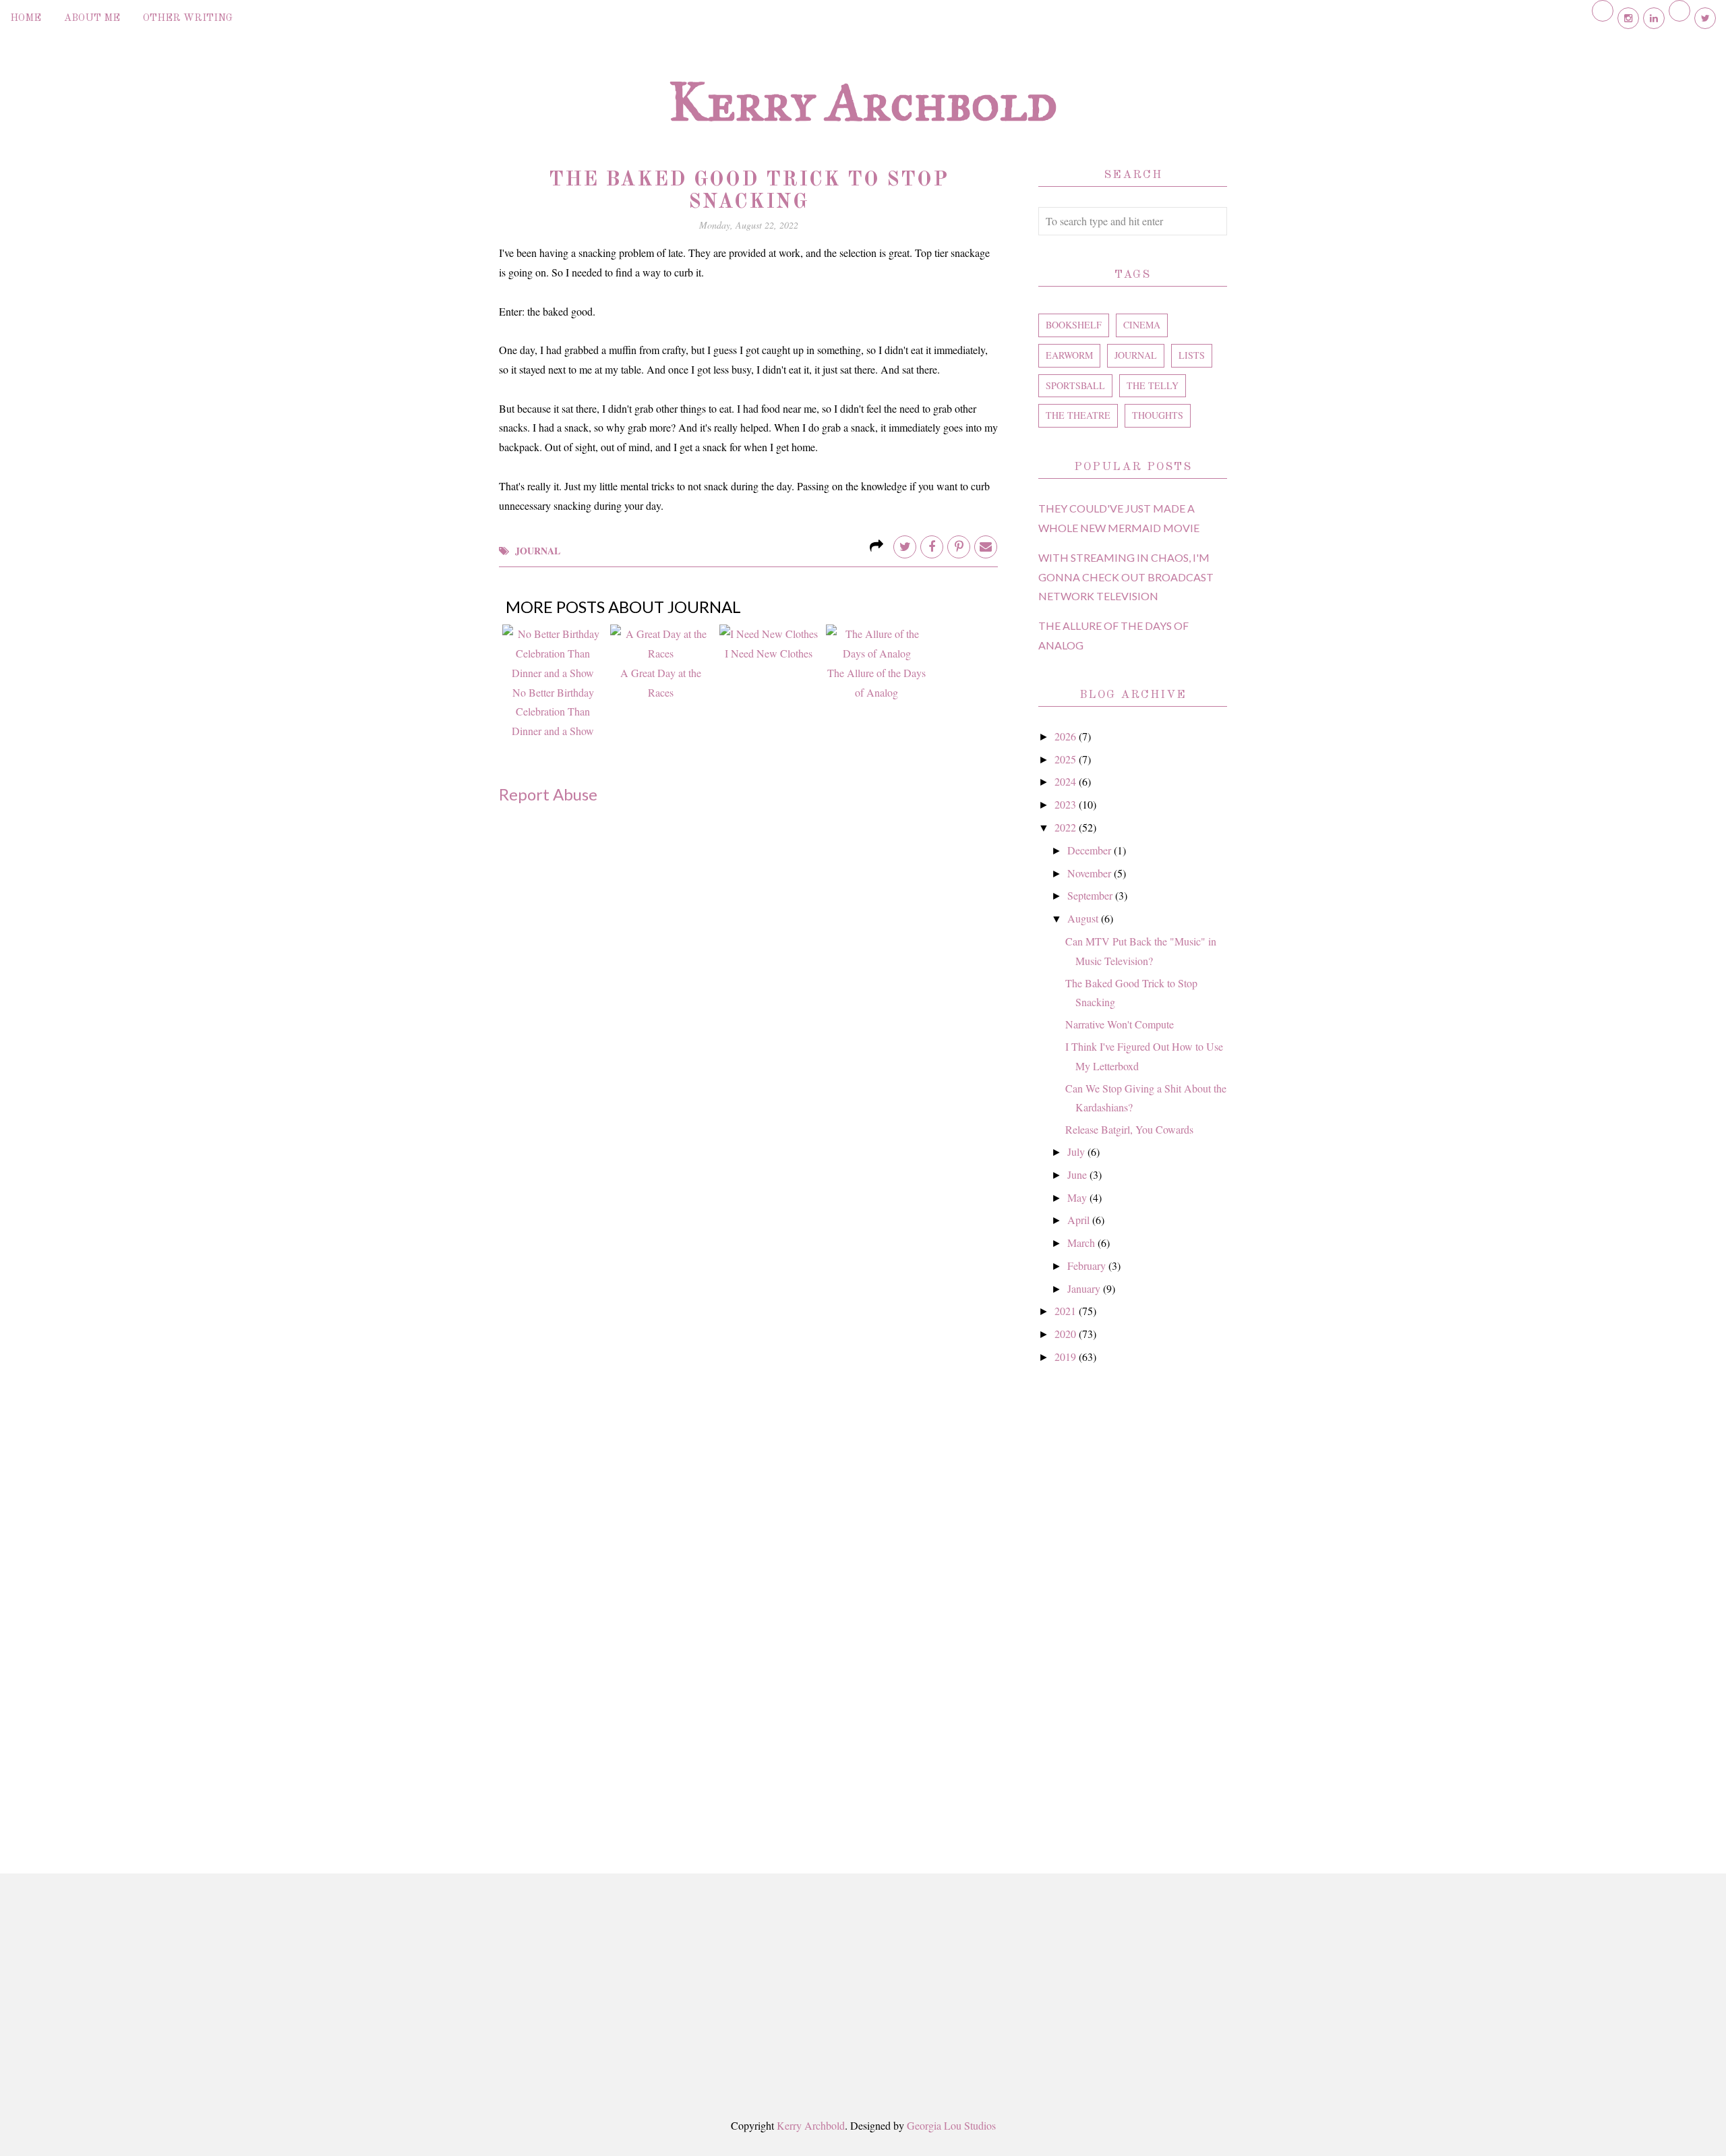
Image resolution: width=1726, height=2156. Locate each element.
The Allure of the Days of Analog (876, 682)
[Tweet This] (905, 547)
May (1078, 1197)
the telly (1153, 385)
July (1077, 1152)
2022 (1067, 827)
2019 (1067, 1357)
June (1078, 1174)
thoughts (1158, 415)
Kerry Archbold (863, 102)
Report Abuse (548, 794)
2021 (1067, 1311)
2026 (1067, 736)
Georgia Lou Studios (951, 2125)
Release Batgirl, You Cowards (1129, 1129)
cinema (1142, 325)
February (1088, 1265)
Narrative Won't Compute (1120, 1024)
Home (26, 19)
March (1082, 1243)
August (1084, 918)
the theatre (1078, 415)
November (1091, 873)
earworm (1069, 355)
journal (538, 551)
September (1091, 895)
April (1080, 1220)
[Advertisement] (1133, 1604)
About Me (92, 19)
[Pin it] (959, 547)
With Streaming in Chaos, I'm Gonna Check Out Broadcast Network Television (1126, 577)
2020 (1067, 1334)
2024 (1067, 781)
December (1091, 850)
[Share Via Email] (986, 547)
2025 (1067, 759)
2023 (1067, 804)
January (1085, 1288)
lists (1192, 355)
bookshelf (1074, 325)
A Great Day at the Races (661, 682)
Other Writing (188, 19)
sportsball (1075, 385)
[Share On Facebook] (932, 547)
